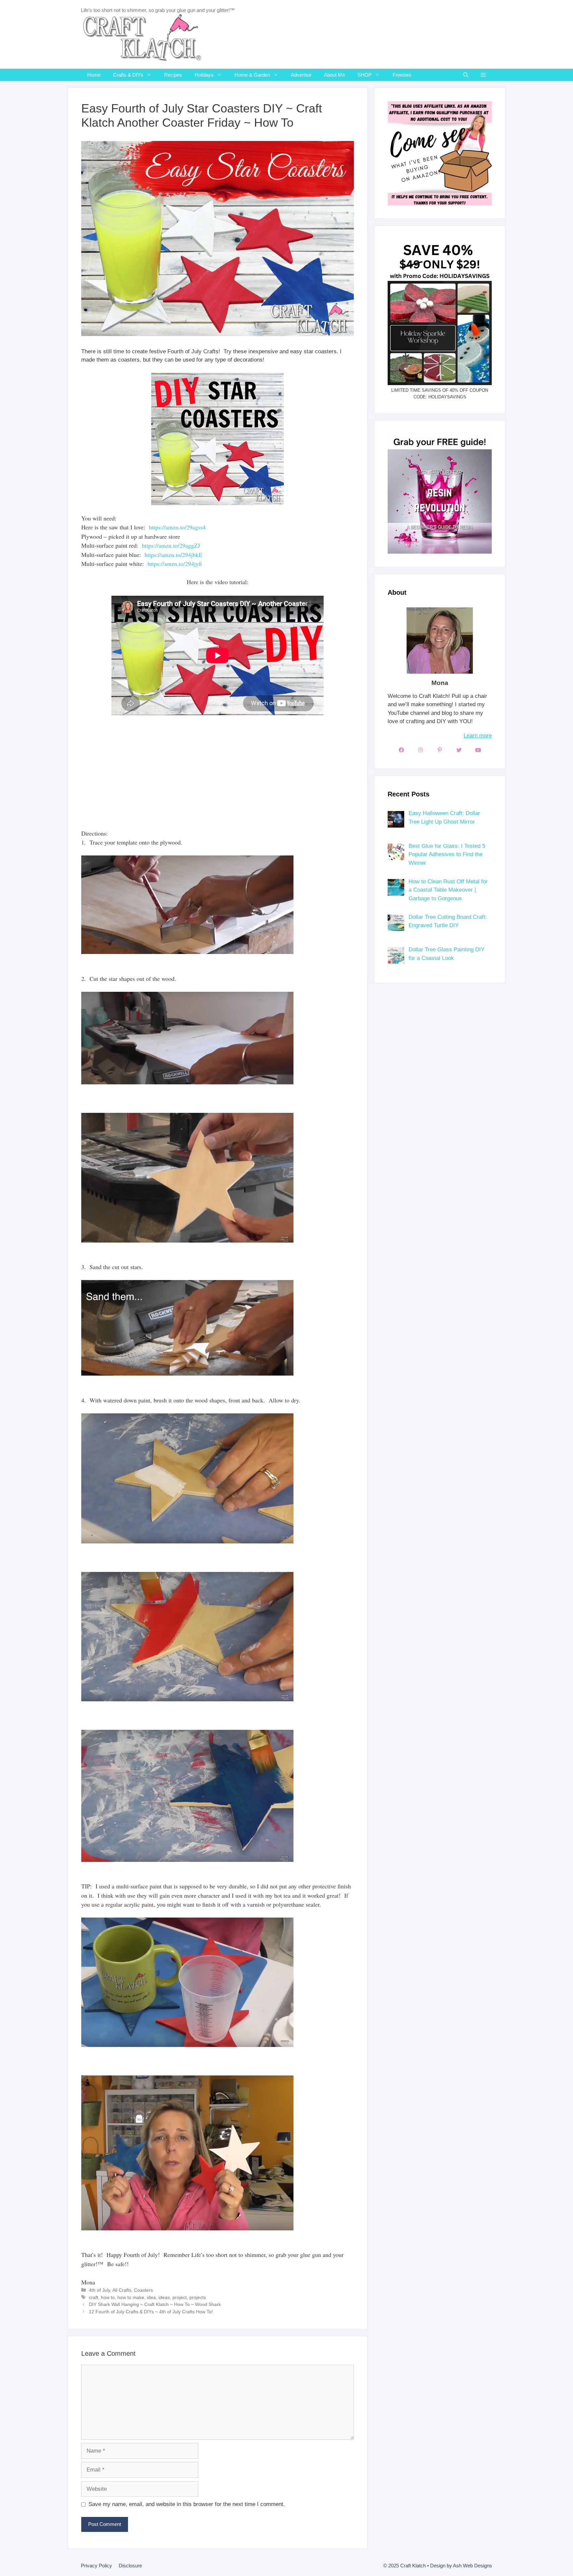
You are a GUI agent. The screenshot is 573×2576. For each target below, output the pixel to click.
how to (108, 2297)
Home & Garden (252, 75)
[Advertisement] (202, 776)
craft (94, 2297)
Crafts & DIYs (128, 75)
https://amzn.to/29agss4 (177, 527)
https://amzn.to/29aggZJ (171, 545)
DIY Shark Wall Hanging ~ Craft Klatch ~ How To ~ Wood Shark (155, 2304)
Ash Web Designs (473, 2566)
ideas (164, 2297)
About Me (334, 75)
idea (151, 2297)
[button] (483, 75)
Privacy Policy (96, 2566)
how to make (131, 2297)
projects (198, 2297)
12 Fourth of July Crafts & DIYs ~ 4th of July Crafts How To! (151, 2312)
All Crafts (122, 2290)
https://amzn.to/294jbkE (173, 555)
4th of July (99, 2290)
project (180, 2297)
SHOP (365, 75)
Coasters (143, 2290)
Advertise (301, 75)
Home (94, 75)
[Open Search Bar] (466, 75)
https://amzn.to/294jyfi (175, 564)
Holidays (204, 75)
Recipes (173, 75)
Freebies (402, 75)
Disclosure (130, 2566)
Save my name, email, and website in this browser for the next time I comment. (187, 2504)
